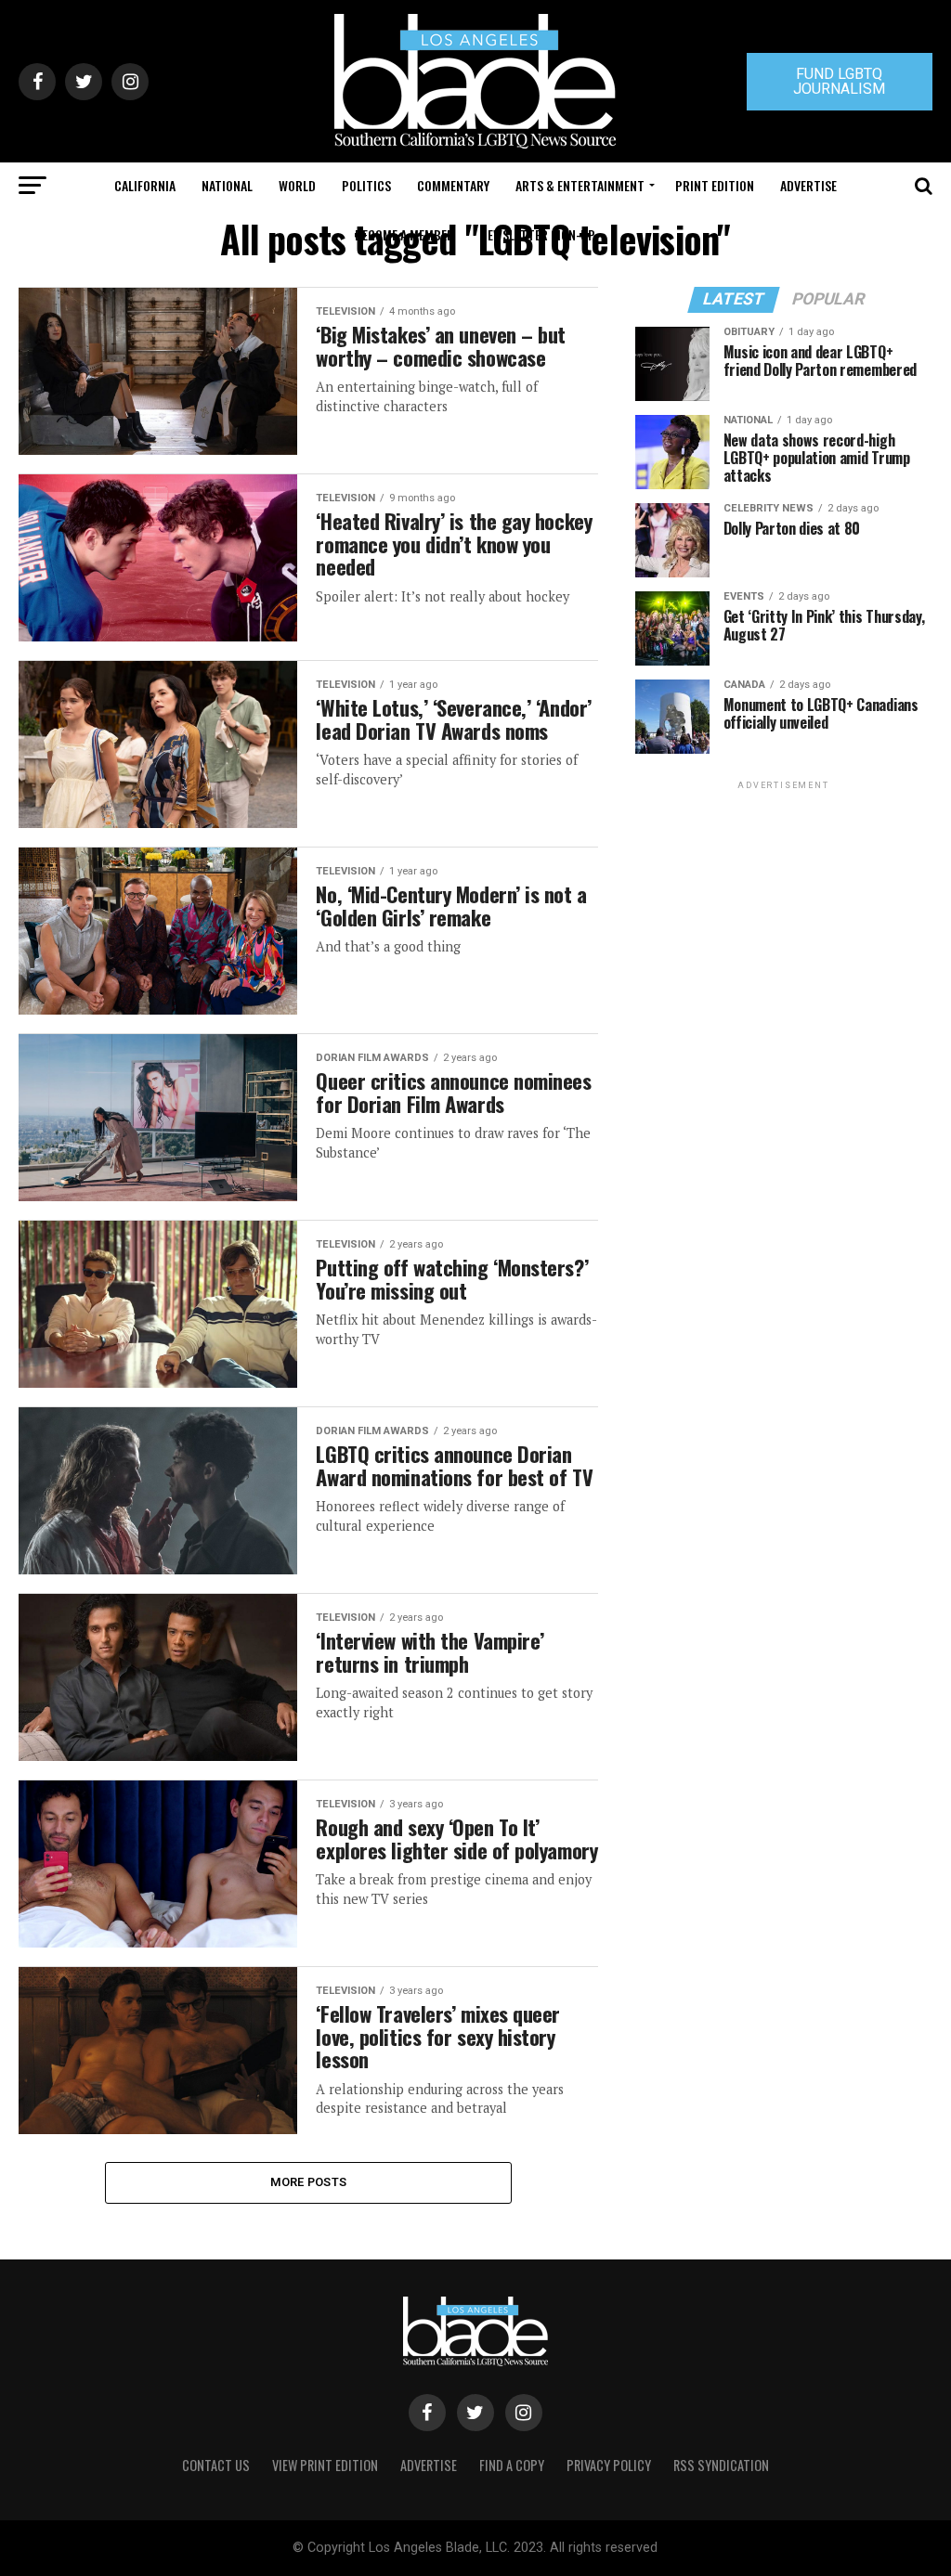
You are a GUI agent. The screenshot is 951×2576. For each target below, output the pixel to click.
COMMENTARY (453, 185)
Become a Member (404, 234)
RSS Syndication (721, 2465)
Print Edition (715, 185)
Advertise (808, 185)
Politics (366, 185)
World (297, 185)
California (145, 185)
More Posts (309, 2182)
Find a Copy (512, 2465)
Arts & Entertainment (580, 185)
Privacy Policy (609, 2465)
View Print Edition (325, 2465)
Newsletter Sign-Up (538, 234)
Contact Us (216, 2465)
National (227, 185)
